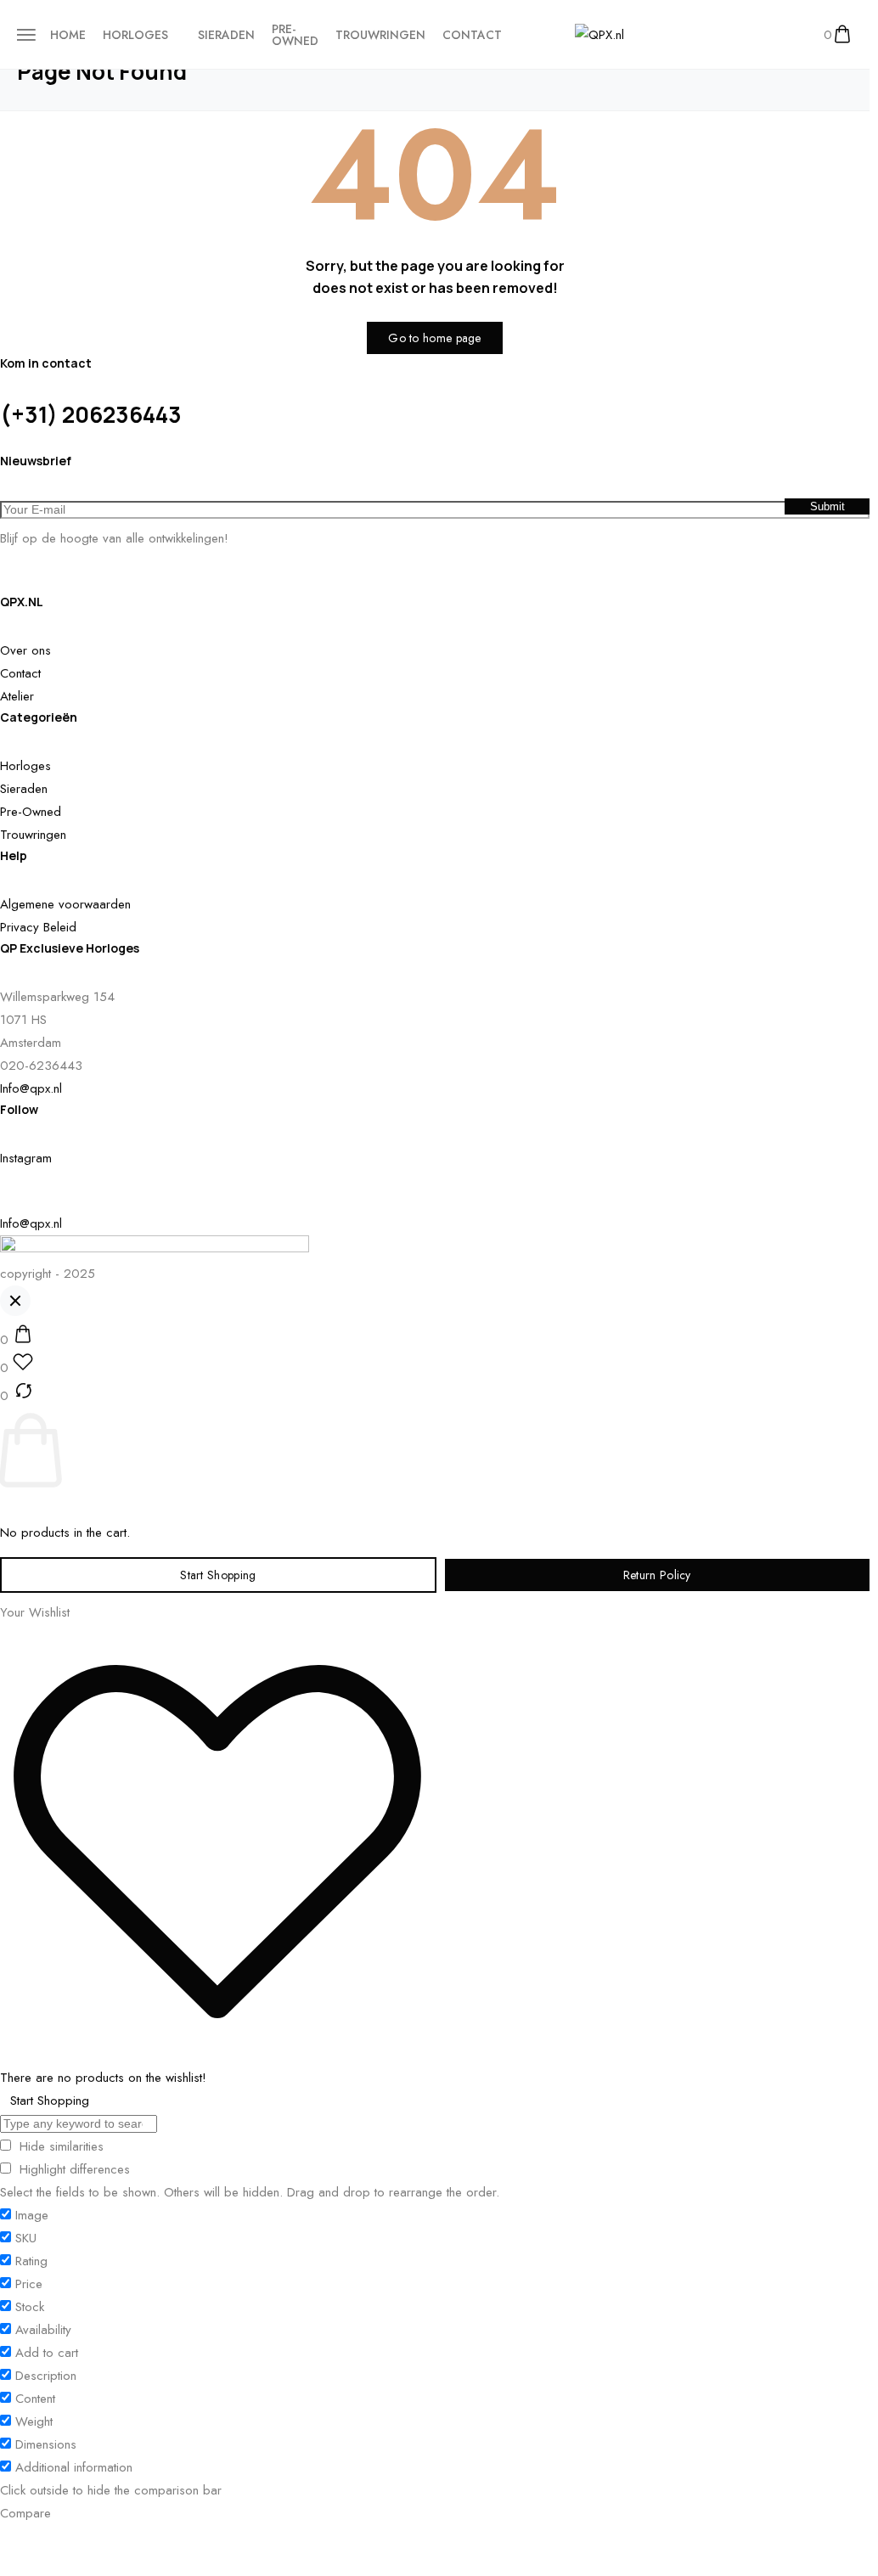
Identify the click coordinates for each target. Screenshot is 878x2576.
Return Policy (657, 1575)
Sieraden (226, 35)
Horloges (135, 35)
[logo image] (599, 34)
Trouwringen (380, 35)
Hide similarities (59, 2146)
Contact (472, 35)
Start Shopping (218, 1575)
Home (68, 35)
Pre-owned (295, 35)
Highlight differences (73, 2169)
